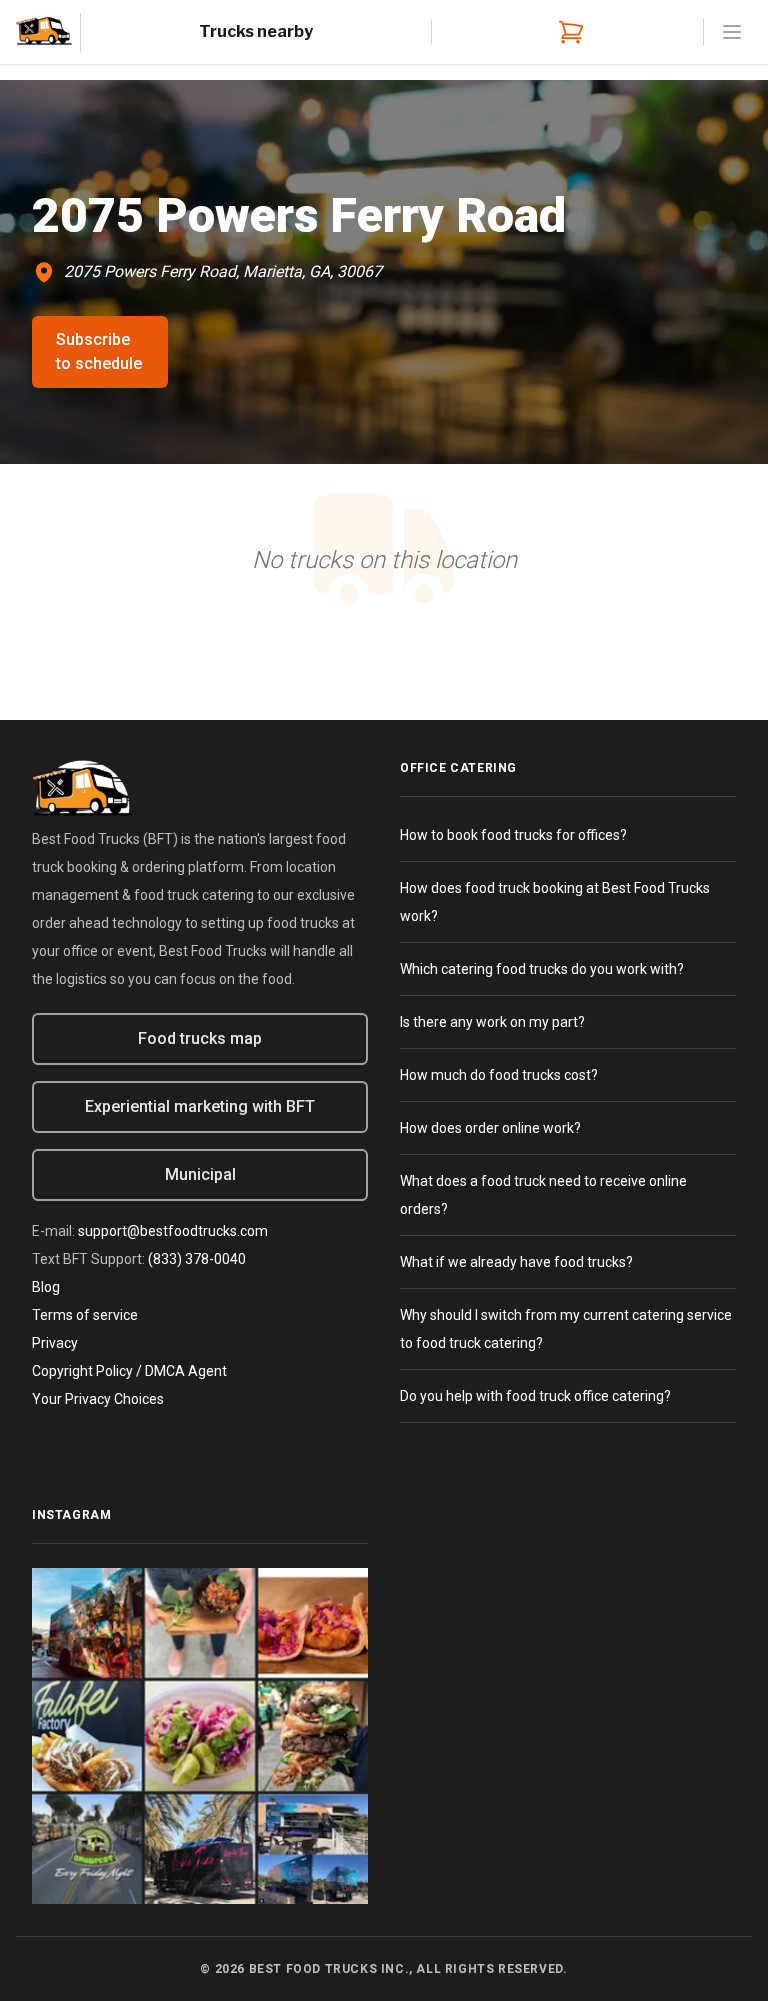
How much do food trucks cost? (499, 1075)
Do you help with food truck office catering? (535, 1396)
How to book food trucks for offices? (513, 835)
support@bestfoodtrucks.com (173, 1231)
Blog (46, 1287)
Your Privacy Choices (98, 1399)
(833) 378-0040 (197, 1259)
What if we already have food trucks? (516, 1262)
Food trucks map (200, 1038)
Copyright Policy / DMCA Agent (129, 1371)
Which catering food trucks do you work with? (542, 969)
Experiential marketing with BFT (200, 1106)
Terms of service (85, 1315)
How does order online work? (490, 1128)
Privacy (55, 1343)
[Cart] (567, 32)
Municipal (200, 1174)
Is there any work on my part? (492, 1022)
